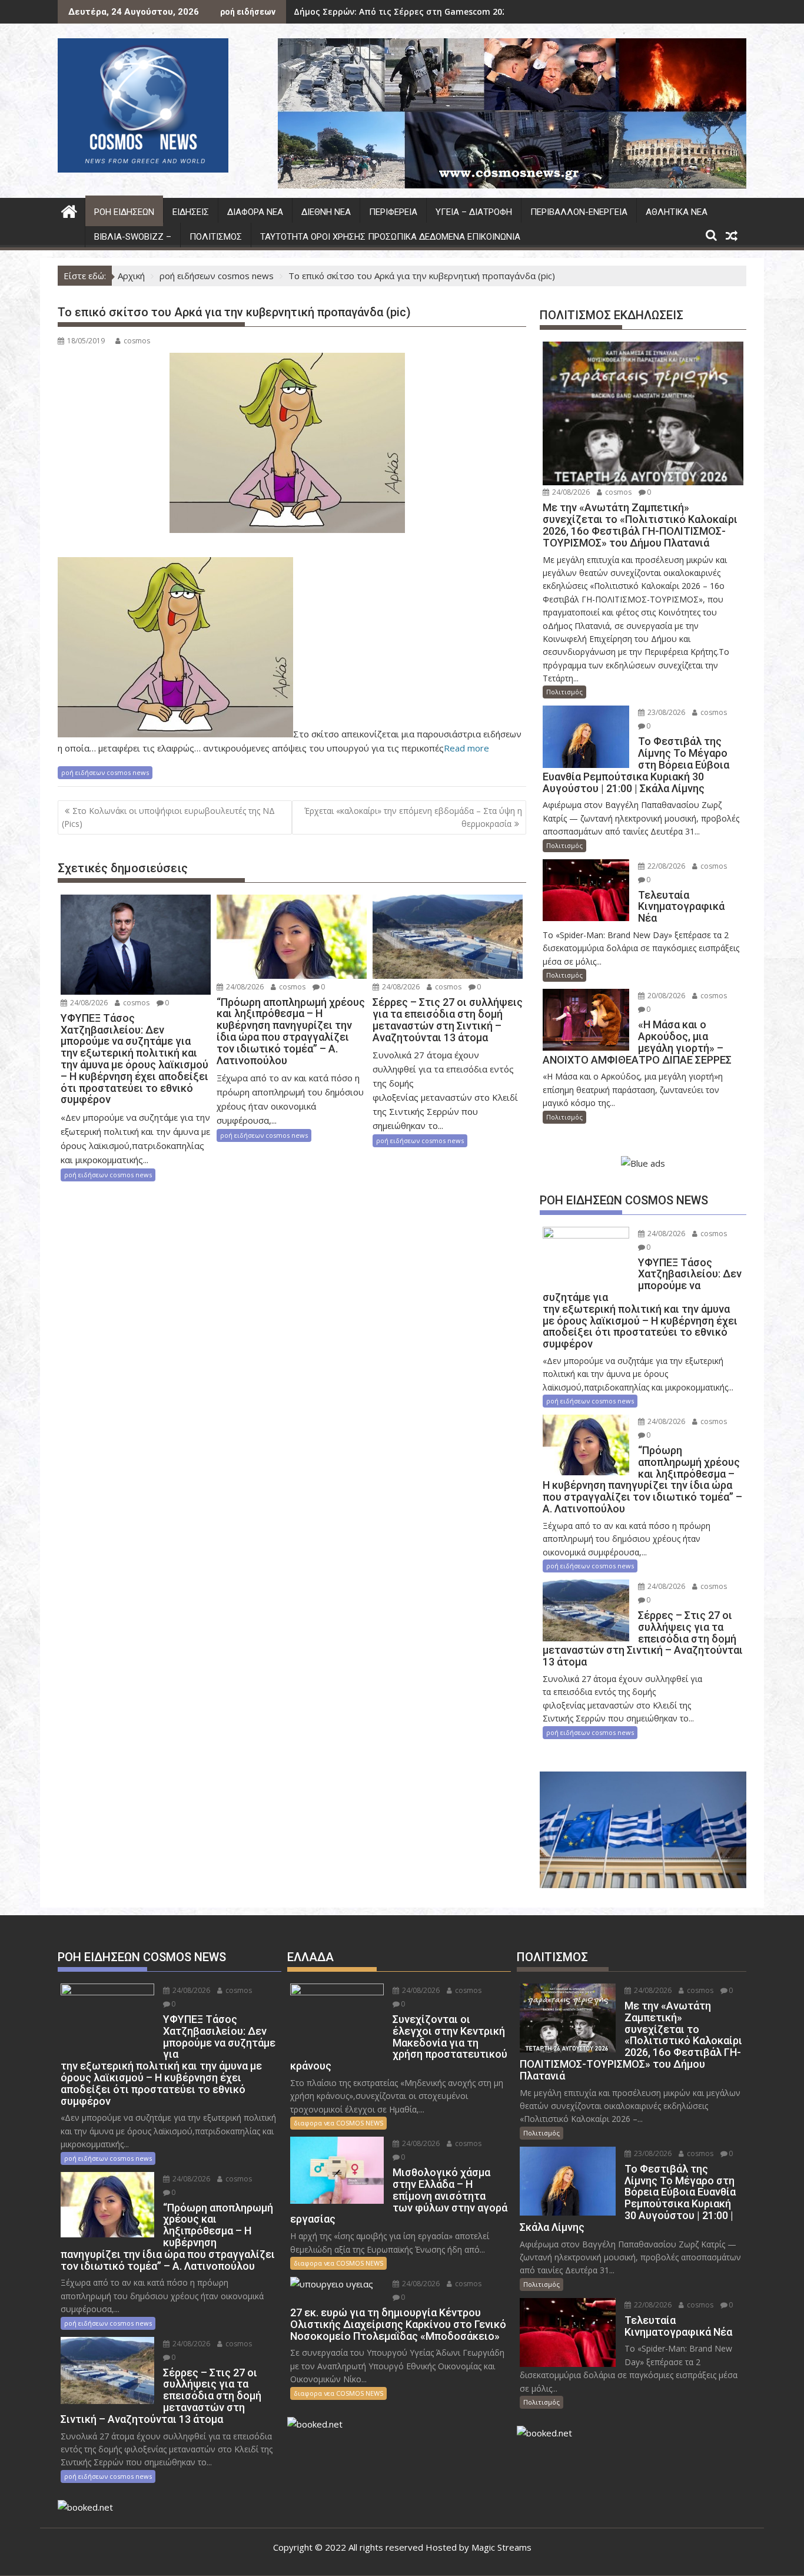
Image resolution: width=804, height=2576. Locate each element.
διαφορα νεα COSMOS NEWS (338, 2123)
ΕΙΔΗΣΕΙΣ (191, 212)
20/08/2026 (665, 996)
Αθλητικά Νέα (677, 212)
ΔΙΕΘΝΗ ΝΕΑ (326, 212)
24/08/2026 (88, 1003)
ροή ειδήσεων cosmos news (105, 772)
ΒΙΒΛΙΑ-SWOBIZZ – (133, 237)
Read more (466, 748)
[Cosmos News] (69, 210)
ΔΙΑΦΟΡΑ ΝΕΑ (255, 212)
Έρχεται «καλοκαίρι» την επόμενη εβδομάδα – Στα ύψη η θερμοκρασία (413, 817)
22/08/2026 (665, 866)
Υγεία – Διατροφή (474, 212)
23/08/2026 (665, 712)
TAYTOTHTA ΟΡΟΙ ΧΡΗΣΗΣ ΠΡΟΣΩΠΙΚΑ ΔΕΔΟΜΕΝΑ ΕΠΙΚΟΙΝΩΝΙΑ (390, 237)
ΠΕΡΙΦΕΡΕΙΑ (393, 212)
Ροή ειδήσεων (124, 212)
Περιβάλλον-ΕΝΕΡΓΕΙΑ (579, 212)
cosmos (137, 341)
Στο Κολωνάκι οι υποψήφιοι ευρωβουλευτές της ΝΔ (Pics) (168, 817)
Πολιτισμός (216, 237)
